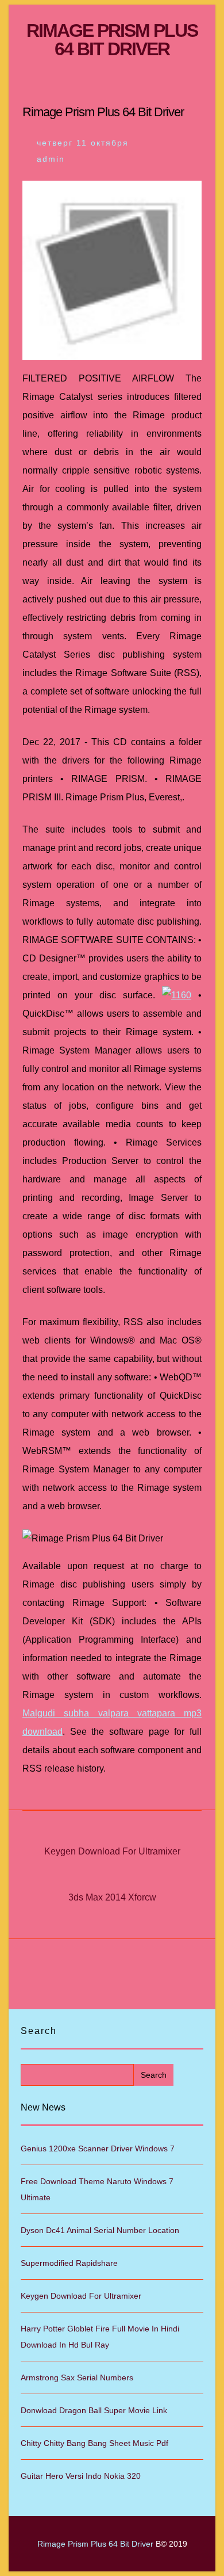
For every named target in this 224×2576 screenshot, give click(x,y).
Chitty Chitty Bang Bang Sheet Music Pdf (94, 2443)
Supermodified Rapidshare (69, 2263)
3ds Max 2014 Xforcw (112, 1897)
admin (51, 159)
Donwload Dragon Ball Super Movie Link (94, 2410)
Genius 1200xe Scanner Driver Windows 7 (98, 2148)
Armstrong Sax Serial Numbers (77, 2377)
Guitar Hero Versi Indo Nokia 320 (81, 2476)
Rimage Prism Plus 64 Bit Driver (112, 40)
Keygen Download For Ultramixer (112, 1851)
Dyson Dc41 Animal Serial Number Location (100, 2230)
